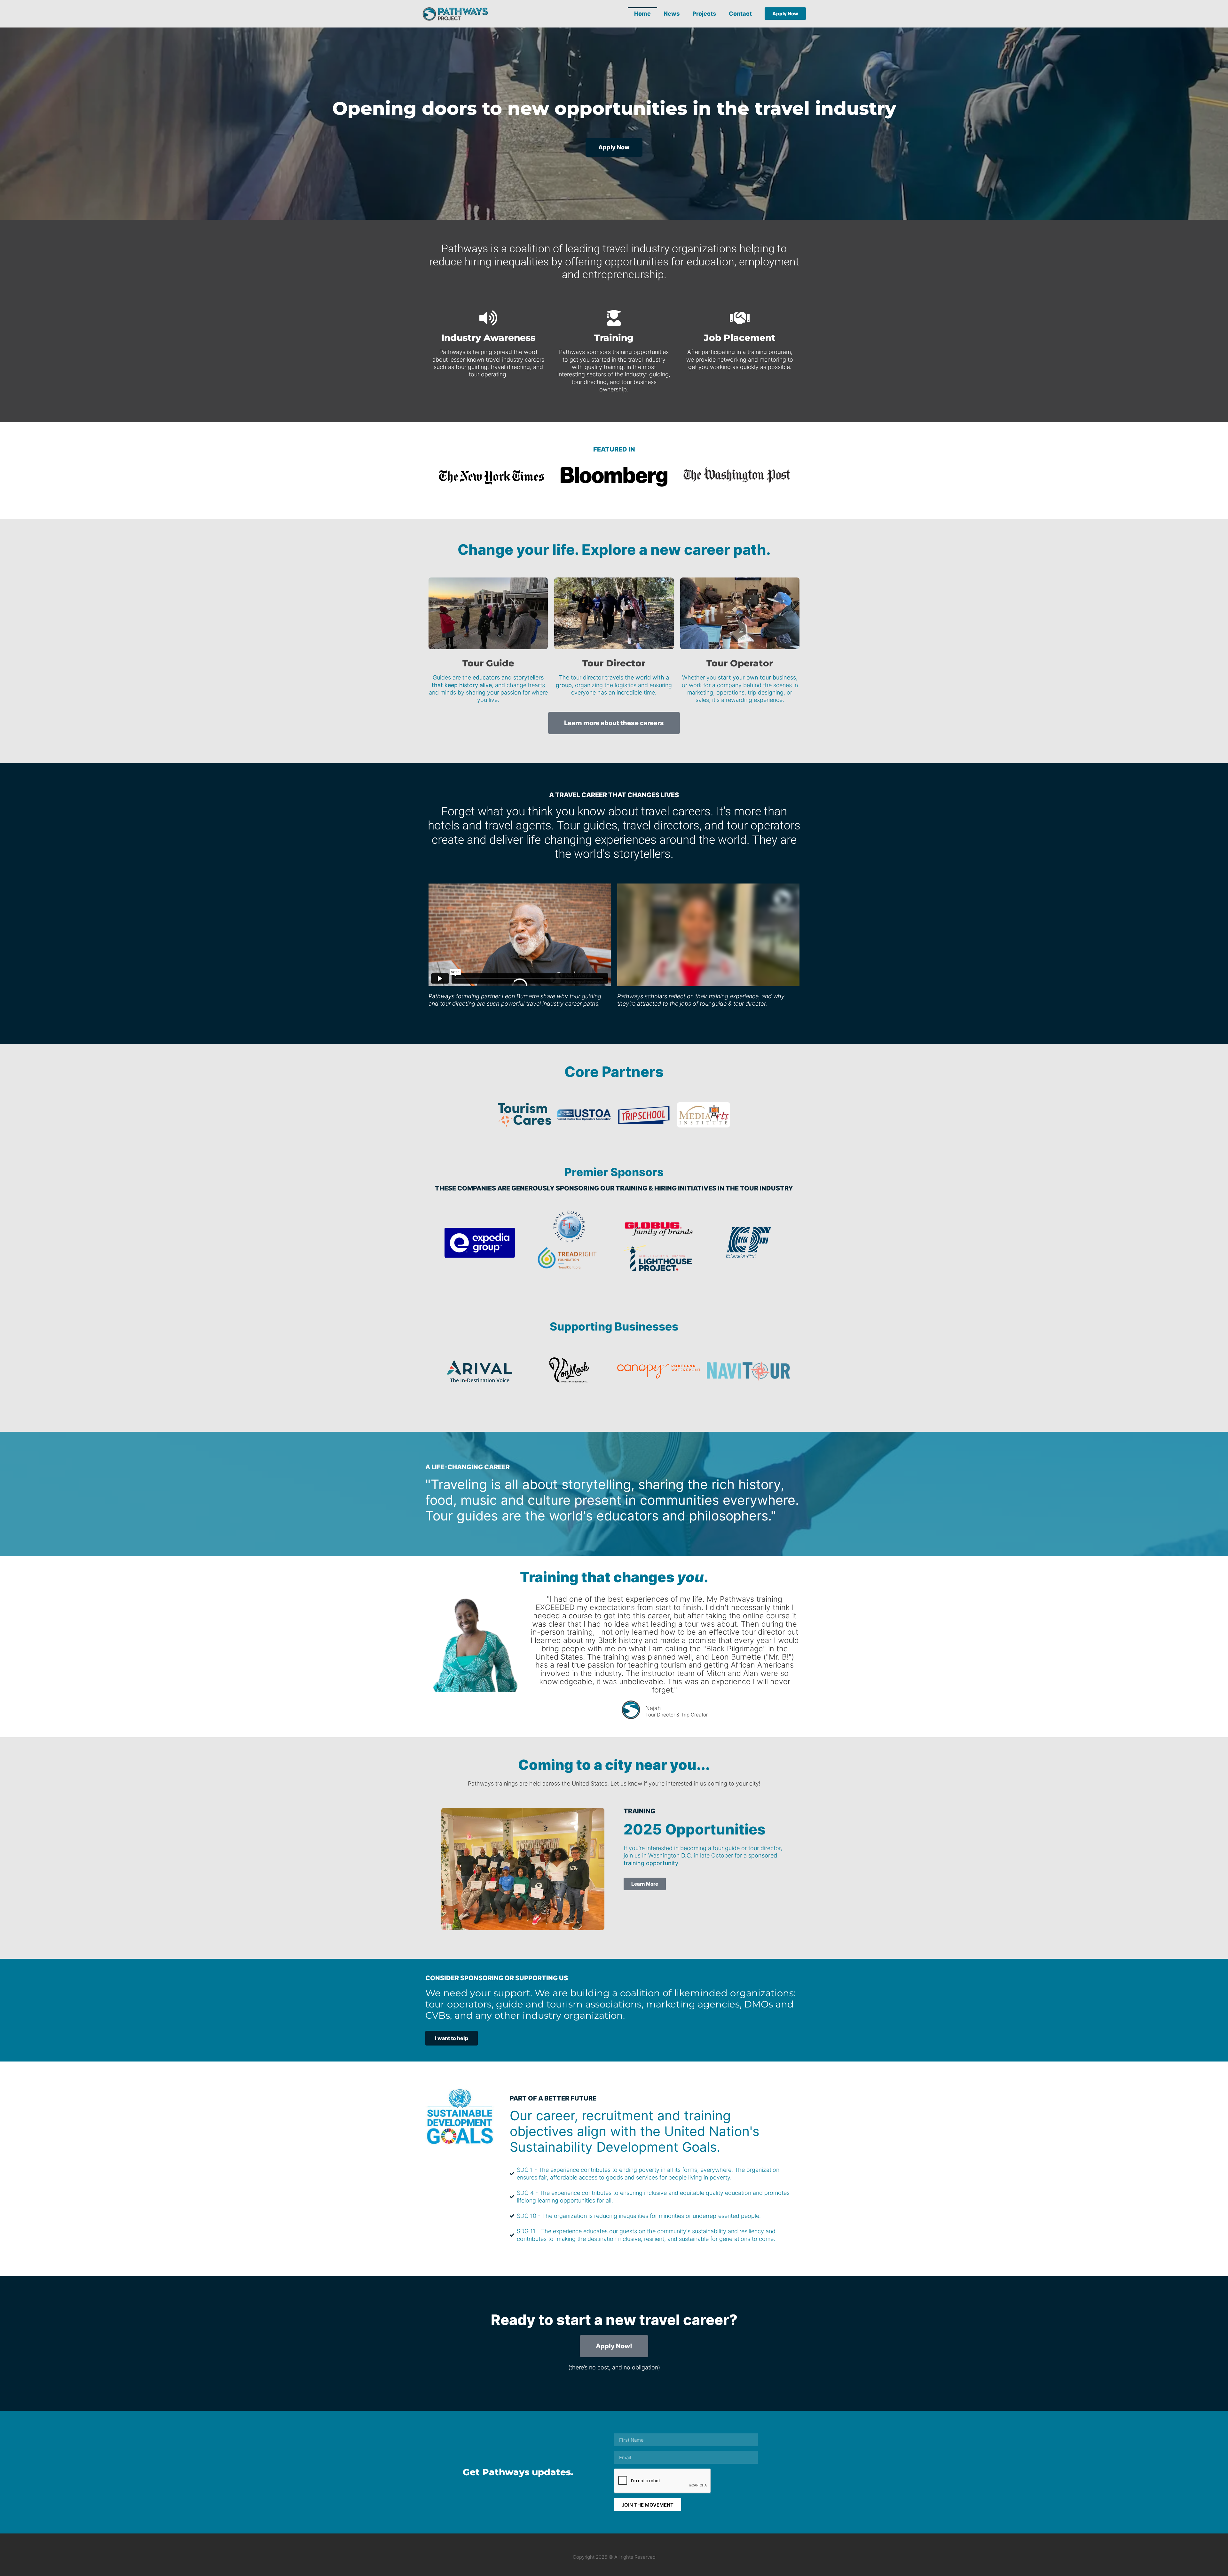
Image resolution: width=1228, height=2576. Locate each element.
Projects (704, 14)
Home (642, 14)
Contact (740, 14)
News (672, 14)
